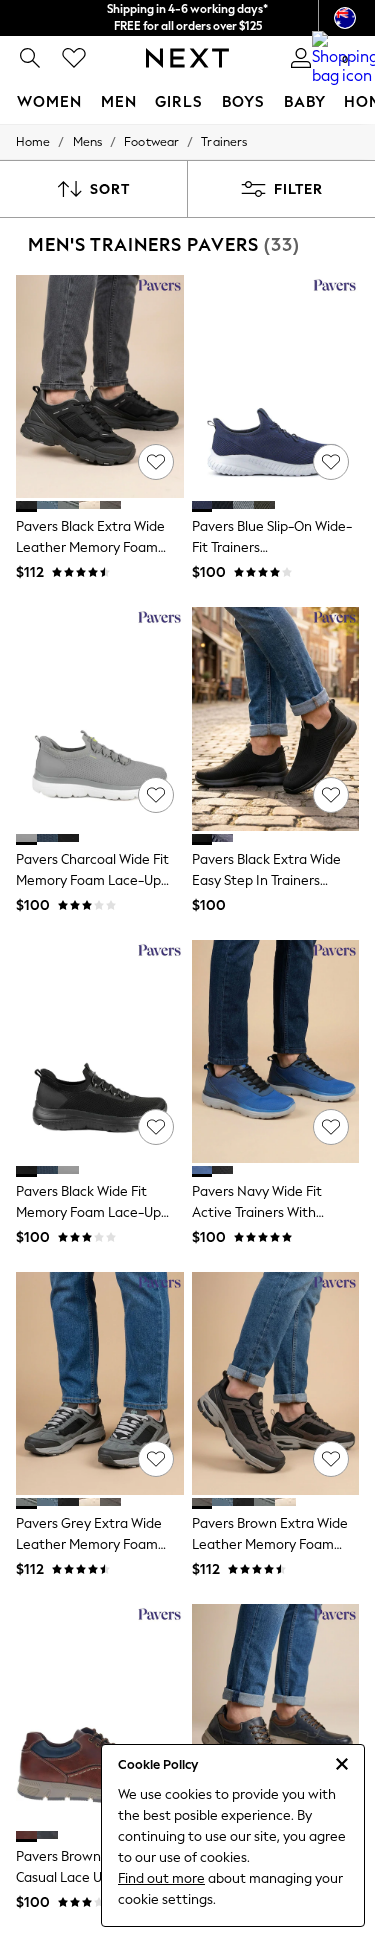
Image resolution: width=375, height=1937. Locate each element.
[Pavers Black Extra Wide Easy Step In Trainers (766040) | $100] (276, 718)
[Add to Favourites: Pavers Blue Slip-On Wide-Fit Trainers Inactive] (331, 462)
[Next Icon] (187, 58)
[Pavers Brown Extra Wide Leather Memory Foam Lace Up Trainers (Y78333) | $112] (276, 1383)
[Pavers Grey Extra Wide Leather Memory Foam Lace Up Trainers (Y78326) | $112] (100, 1383)
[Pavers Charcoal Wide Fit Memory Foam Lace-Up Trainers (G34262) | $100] (100, 718)
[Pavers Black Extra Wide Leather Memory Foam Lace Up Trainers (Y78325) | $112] (100, 386)
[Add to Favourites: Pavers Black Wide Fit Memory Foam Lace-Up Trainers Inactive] (156, 1127)
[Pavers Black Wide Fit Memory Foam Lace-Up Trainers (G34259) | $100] (100, 1051)
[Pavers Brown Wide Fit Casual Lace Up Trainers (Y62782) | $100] (100, 1715)
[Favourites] (74, 58)
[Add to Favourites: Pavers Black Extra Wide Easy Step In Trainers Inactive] (331, 795)
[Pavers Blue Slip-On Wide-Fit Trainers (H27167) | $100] (276, 386)
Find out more (161, 1878)
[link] (30, 58)
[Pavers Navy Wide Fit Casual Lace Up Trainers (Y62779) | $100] (276, 1715)
